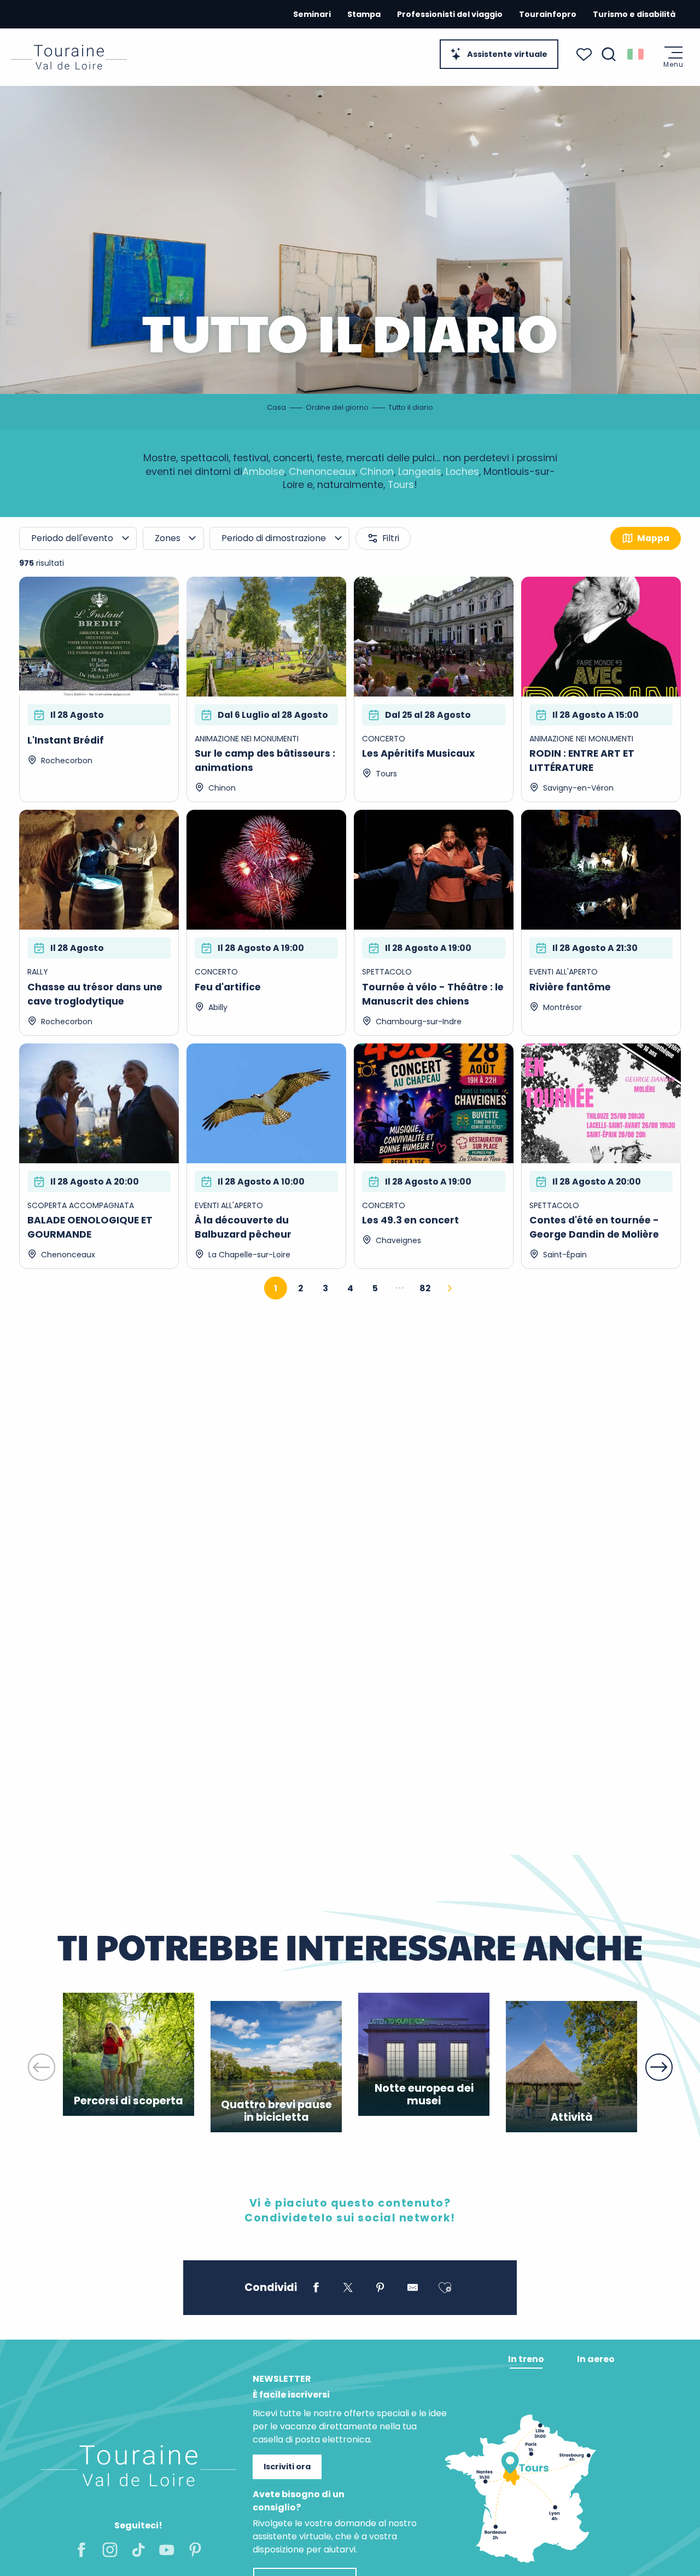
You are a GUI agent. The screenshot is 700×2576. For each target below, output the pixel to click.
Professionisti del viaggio (450, 14)
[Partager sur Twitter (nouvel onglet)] (348, 2289)
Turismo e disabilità (634, 14)
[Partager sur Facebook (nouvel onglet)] (316, 2289)
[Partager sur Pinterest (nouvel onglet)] (380, 2289)
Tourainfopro (548, 14)
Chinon (377, 472)
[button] (609, 54)
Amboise (263, 472)
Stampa (364, 14)
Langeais (420, 472)
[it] (636, 54)
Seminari (312, 14)
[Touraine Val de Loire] (69, 57)
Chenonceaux (322, 472)
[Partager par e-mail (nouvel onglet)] (413, 2289)
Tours (401, 485)
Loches (462, 472)
